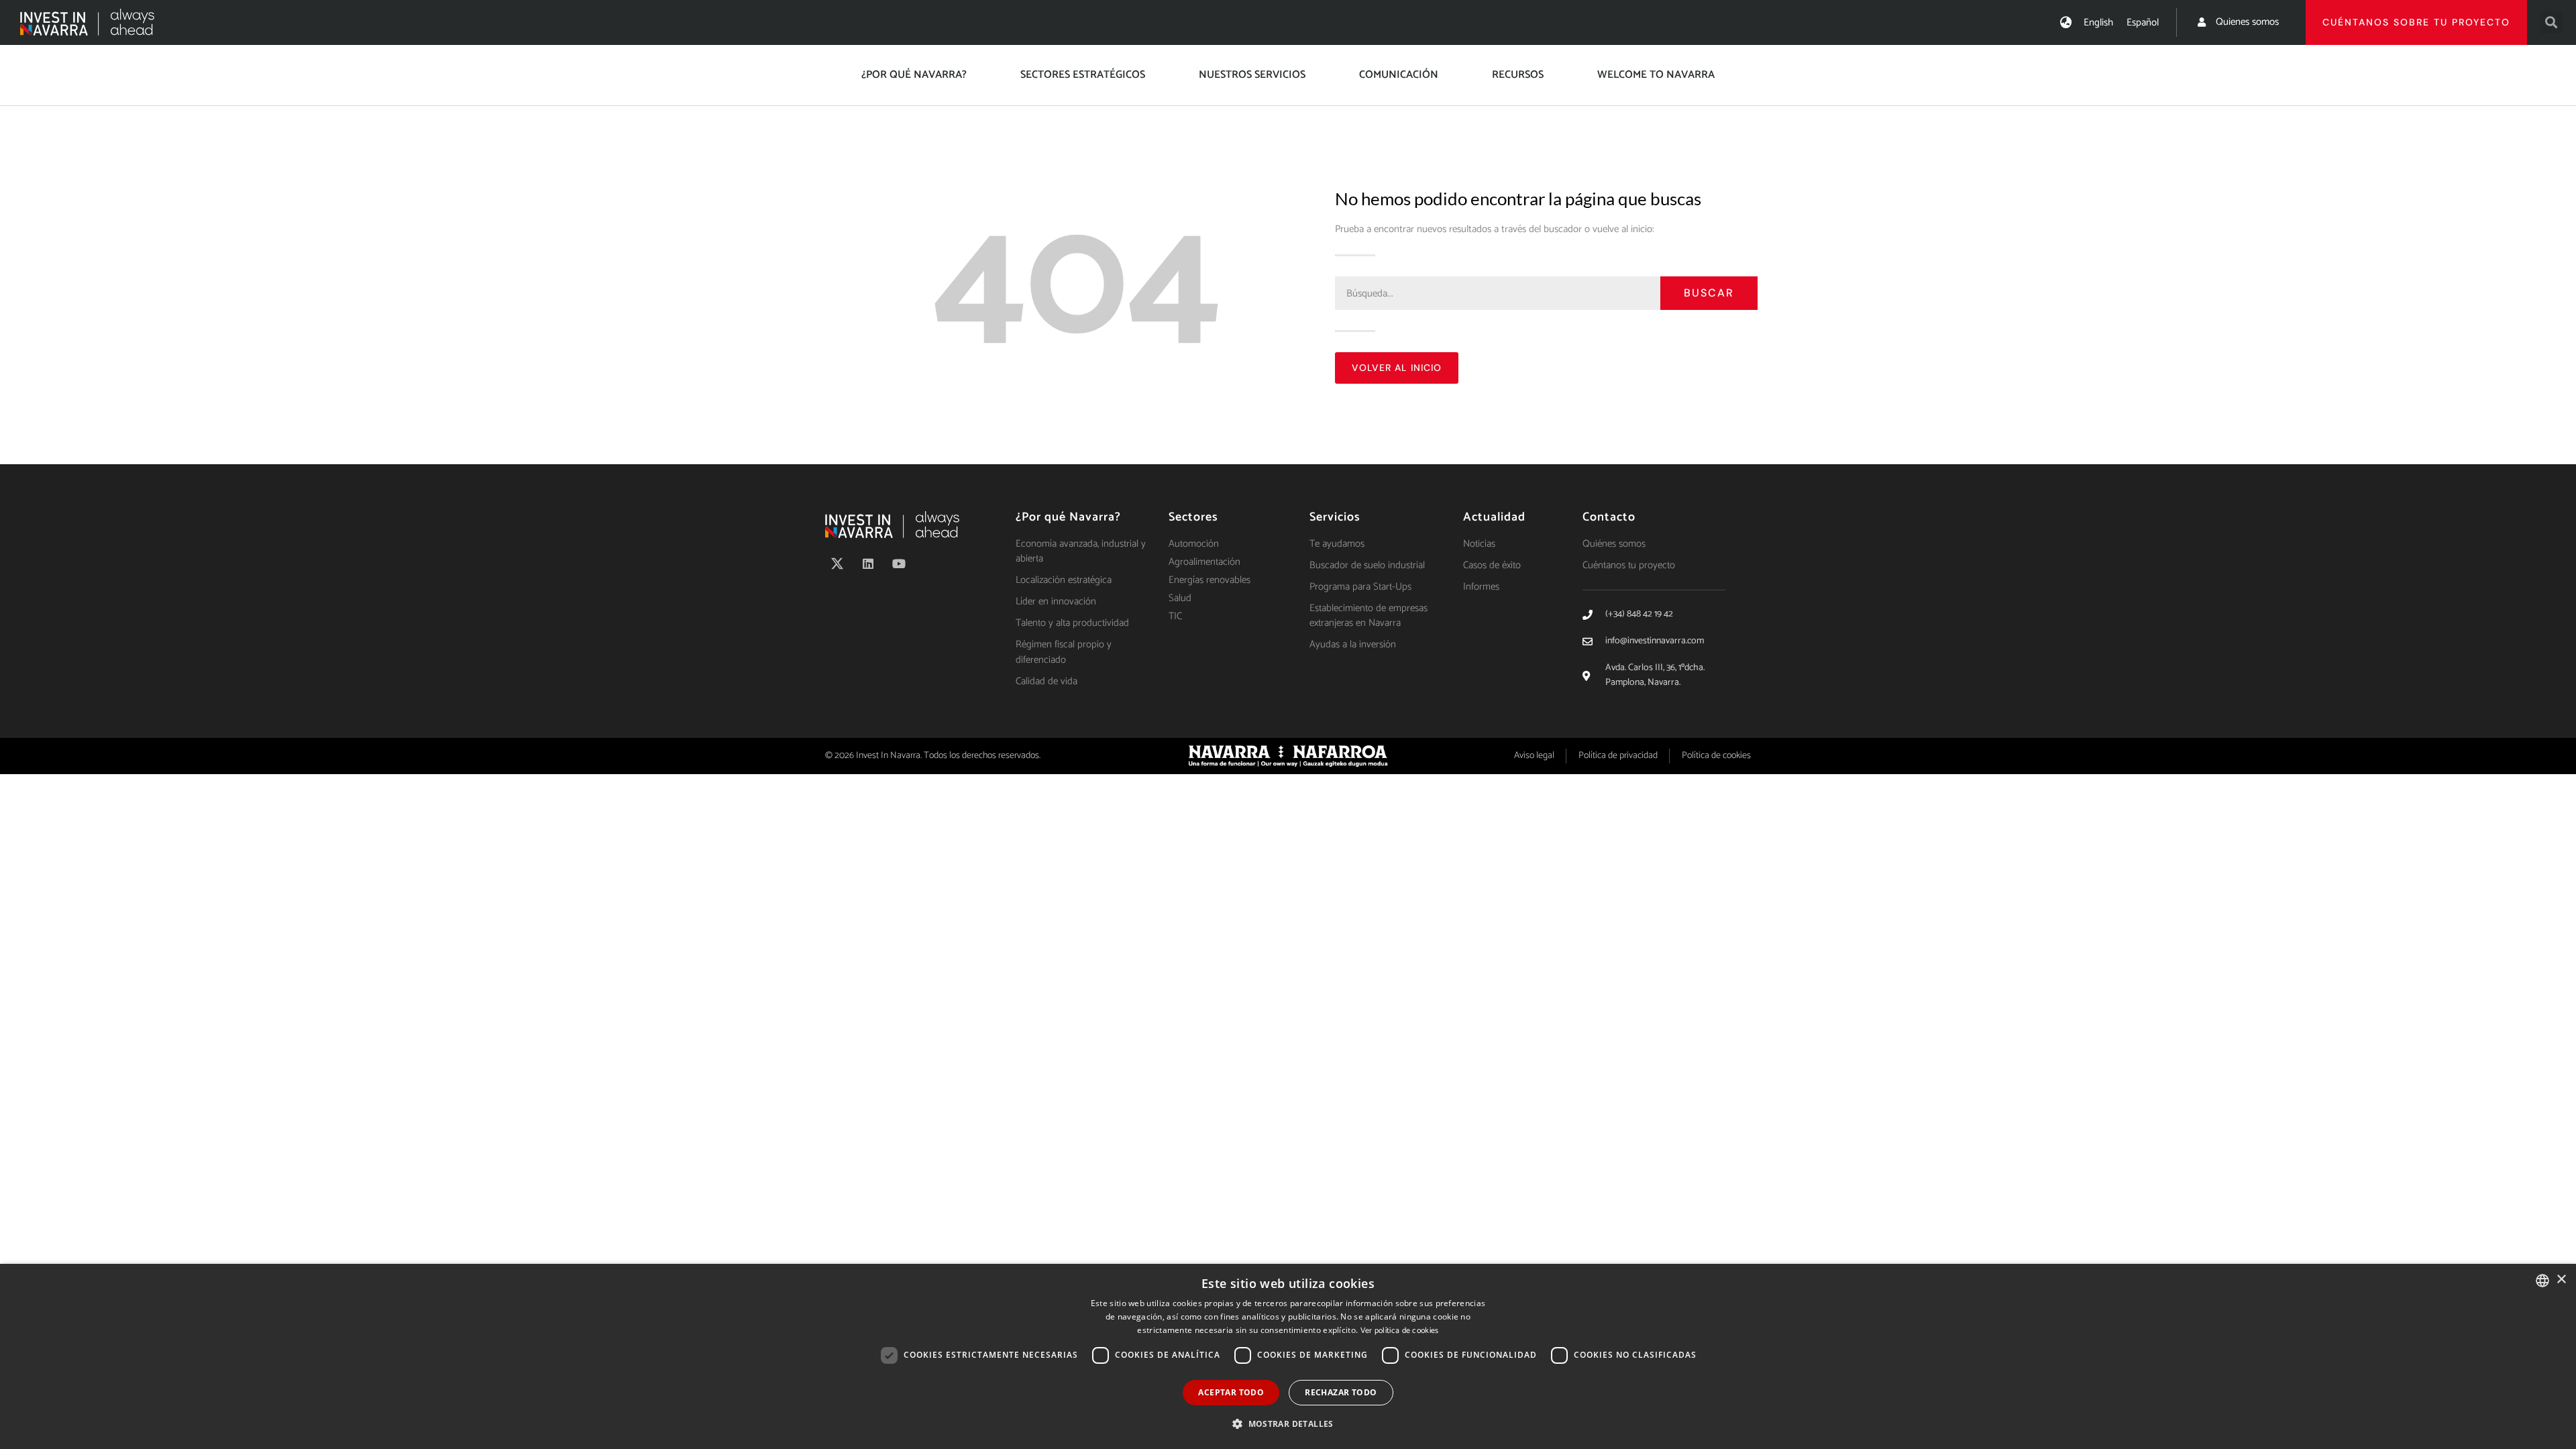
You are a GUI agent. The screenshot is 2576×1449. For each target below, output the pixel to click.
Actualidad (1494, 517)
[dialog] (1288, 1356)
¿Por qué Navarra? (914, 75)
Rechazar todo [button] (1341, 1392)
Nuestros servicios (1252, 75)
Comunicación (1399, 75)
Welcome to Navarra (1656, 75)
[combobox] (2542, 1281)
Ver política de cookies (1400, 1331)
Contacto (1609, 517)
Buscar (1709, 293)
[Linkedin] (868, 563)
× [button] (2561, 1280)
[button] (2552, 22)
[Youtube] (899, 563)
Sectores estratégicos (1083, 75)
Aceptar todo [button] (1231, 1392)
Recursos (1518, 75)
